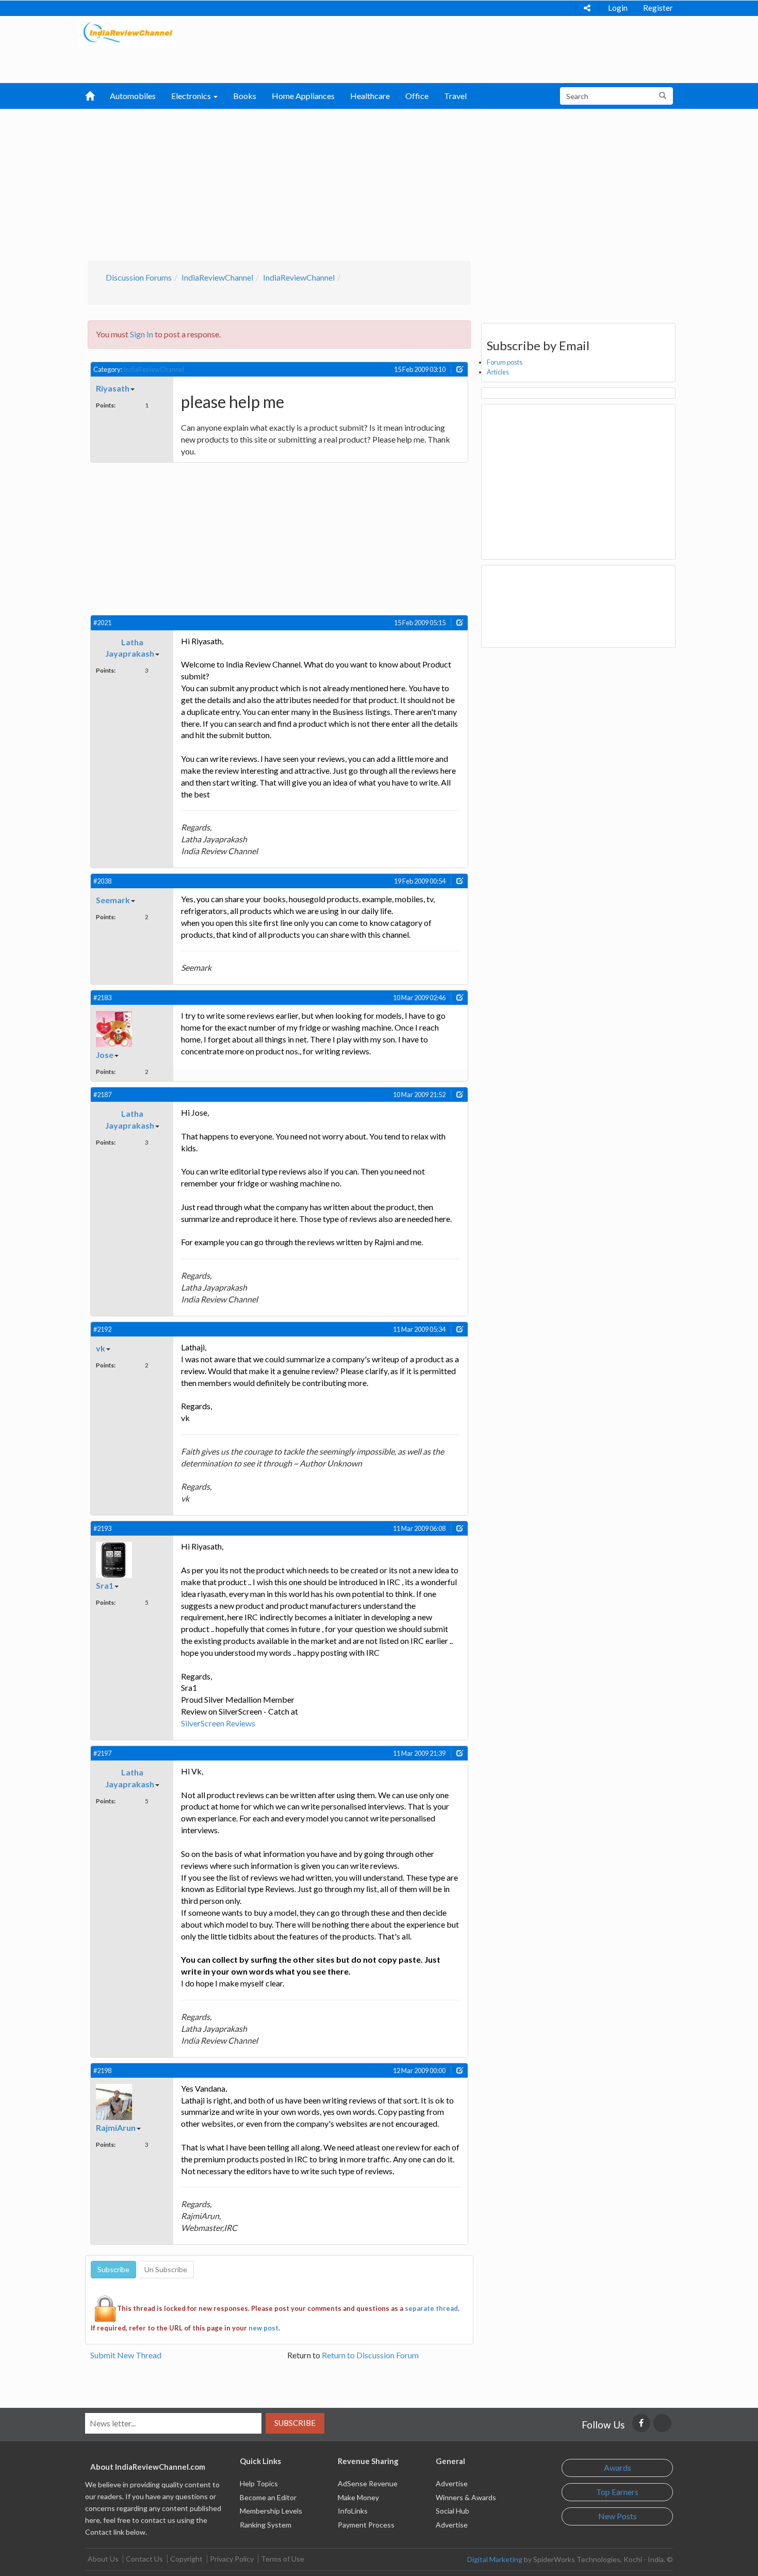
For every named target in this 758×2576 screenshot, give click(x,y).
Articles (498, 372)
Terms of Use (283, 2559)
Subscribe (295, 2423)
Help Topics (259, 2483)
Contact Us (144, 2559)
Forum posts (505, 362)
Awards (617, 2467)
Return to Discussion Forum (370, 2355)
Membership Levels (271, 2511)
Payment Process (366, 2525)
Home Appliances (303, 96)
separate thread (431, 2308)
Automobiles (133, 96)
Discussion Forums (139, 277)
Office (417, 96)
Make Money (358, 2497)
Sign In (142, 334)
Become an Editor (268, 2497)
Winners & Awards (466, 2497)
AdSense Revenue (368, 2483)
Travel (455, 96)
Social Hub (452, 2511)
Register (658, 8)
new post (263, 2328)
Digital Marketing (495, 2559)
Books (245, 96)
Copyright (186, 2559)
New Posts (617, 2516)
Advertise (452, 2483)
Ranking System (266, 2525)
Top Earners (617, 2492)
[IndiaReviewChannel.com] (127, 31)
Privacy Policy (232, 2559)
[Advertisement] (379, 184)
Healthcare (370, 96)
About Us (103, 2559)
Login (618, 8)
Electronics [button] (192, 96)
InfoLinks (353, 2511)
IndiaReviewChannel (217, 277)
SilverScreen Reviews (218, 1723)
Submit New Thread (126, 2355)
